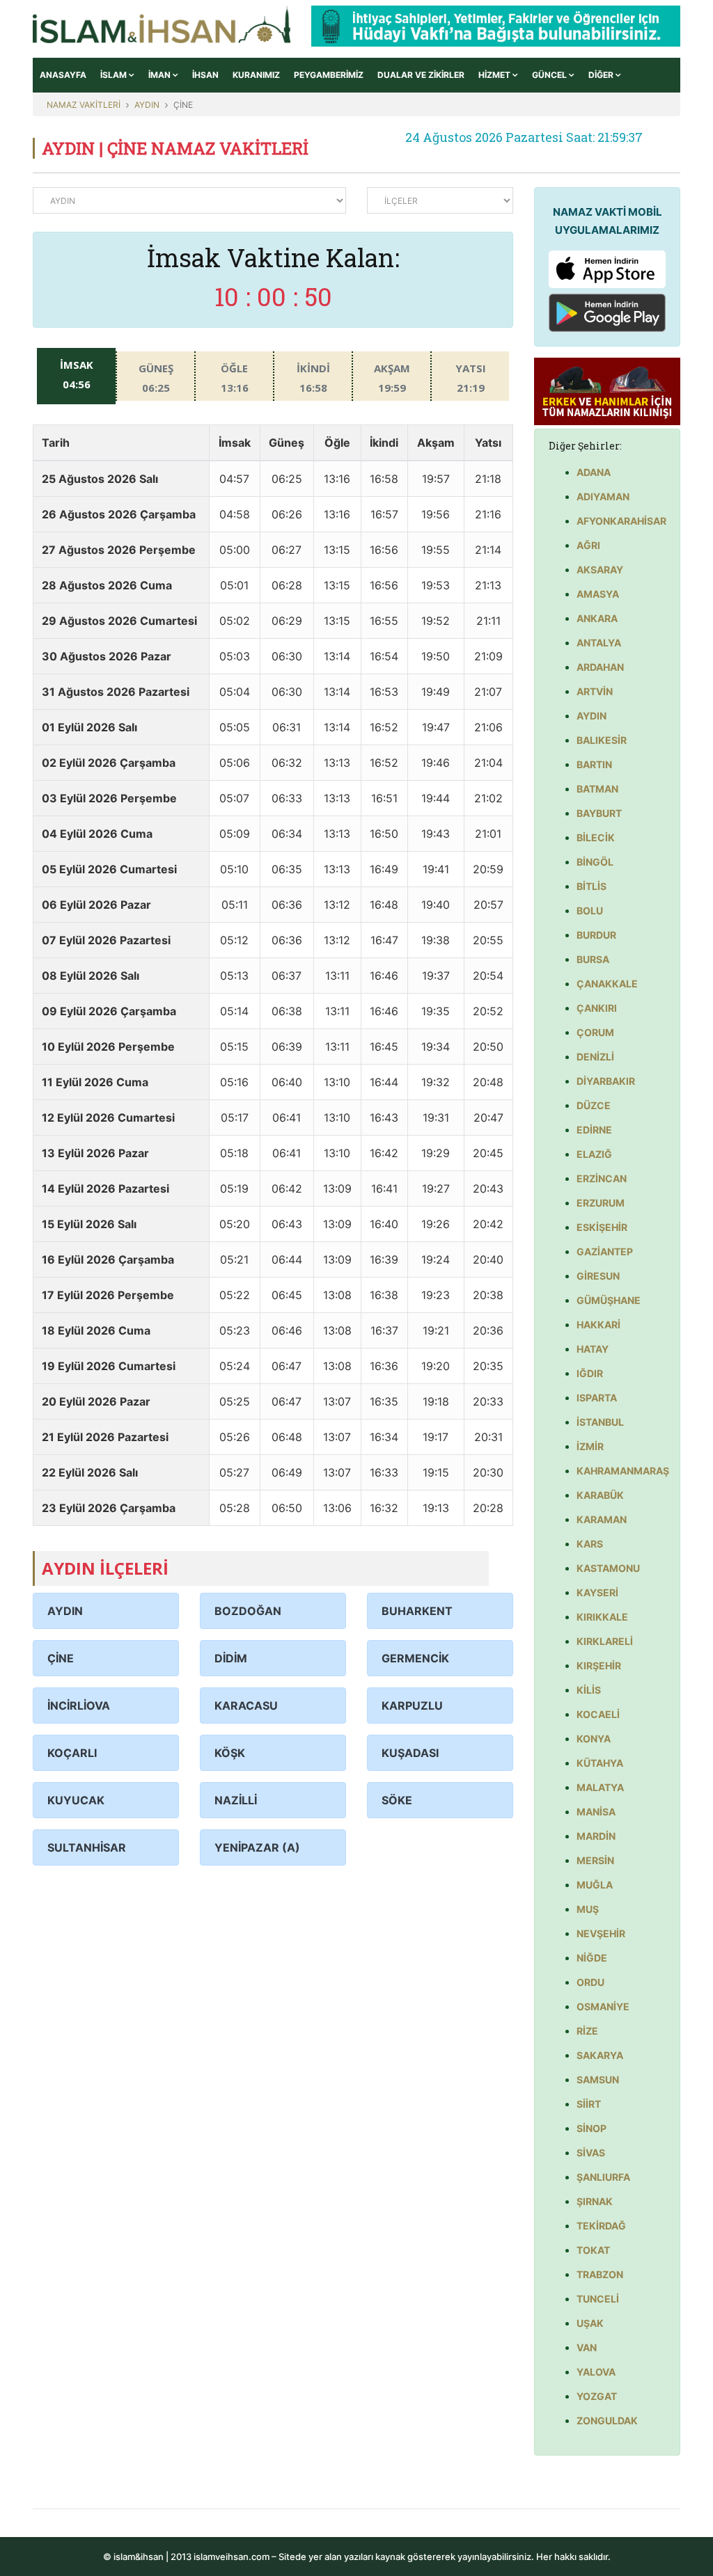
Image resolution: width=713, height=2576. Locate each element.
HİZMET (495, 75)
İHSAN (205, 75)
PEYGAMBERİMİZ (329, 75)
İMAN (160, 75)
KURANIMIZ (256, 75)
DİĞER (602, 75)
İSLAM (115, 75)
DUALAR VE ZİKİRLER (421, 75)
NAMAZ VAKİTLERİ (84, 105)
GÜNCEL (550, 75)
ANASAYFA (63, 75)
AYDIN (147, 105)
